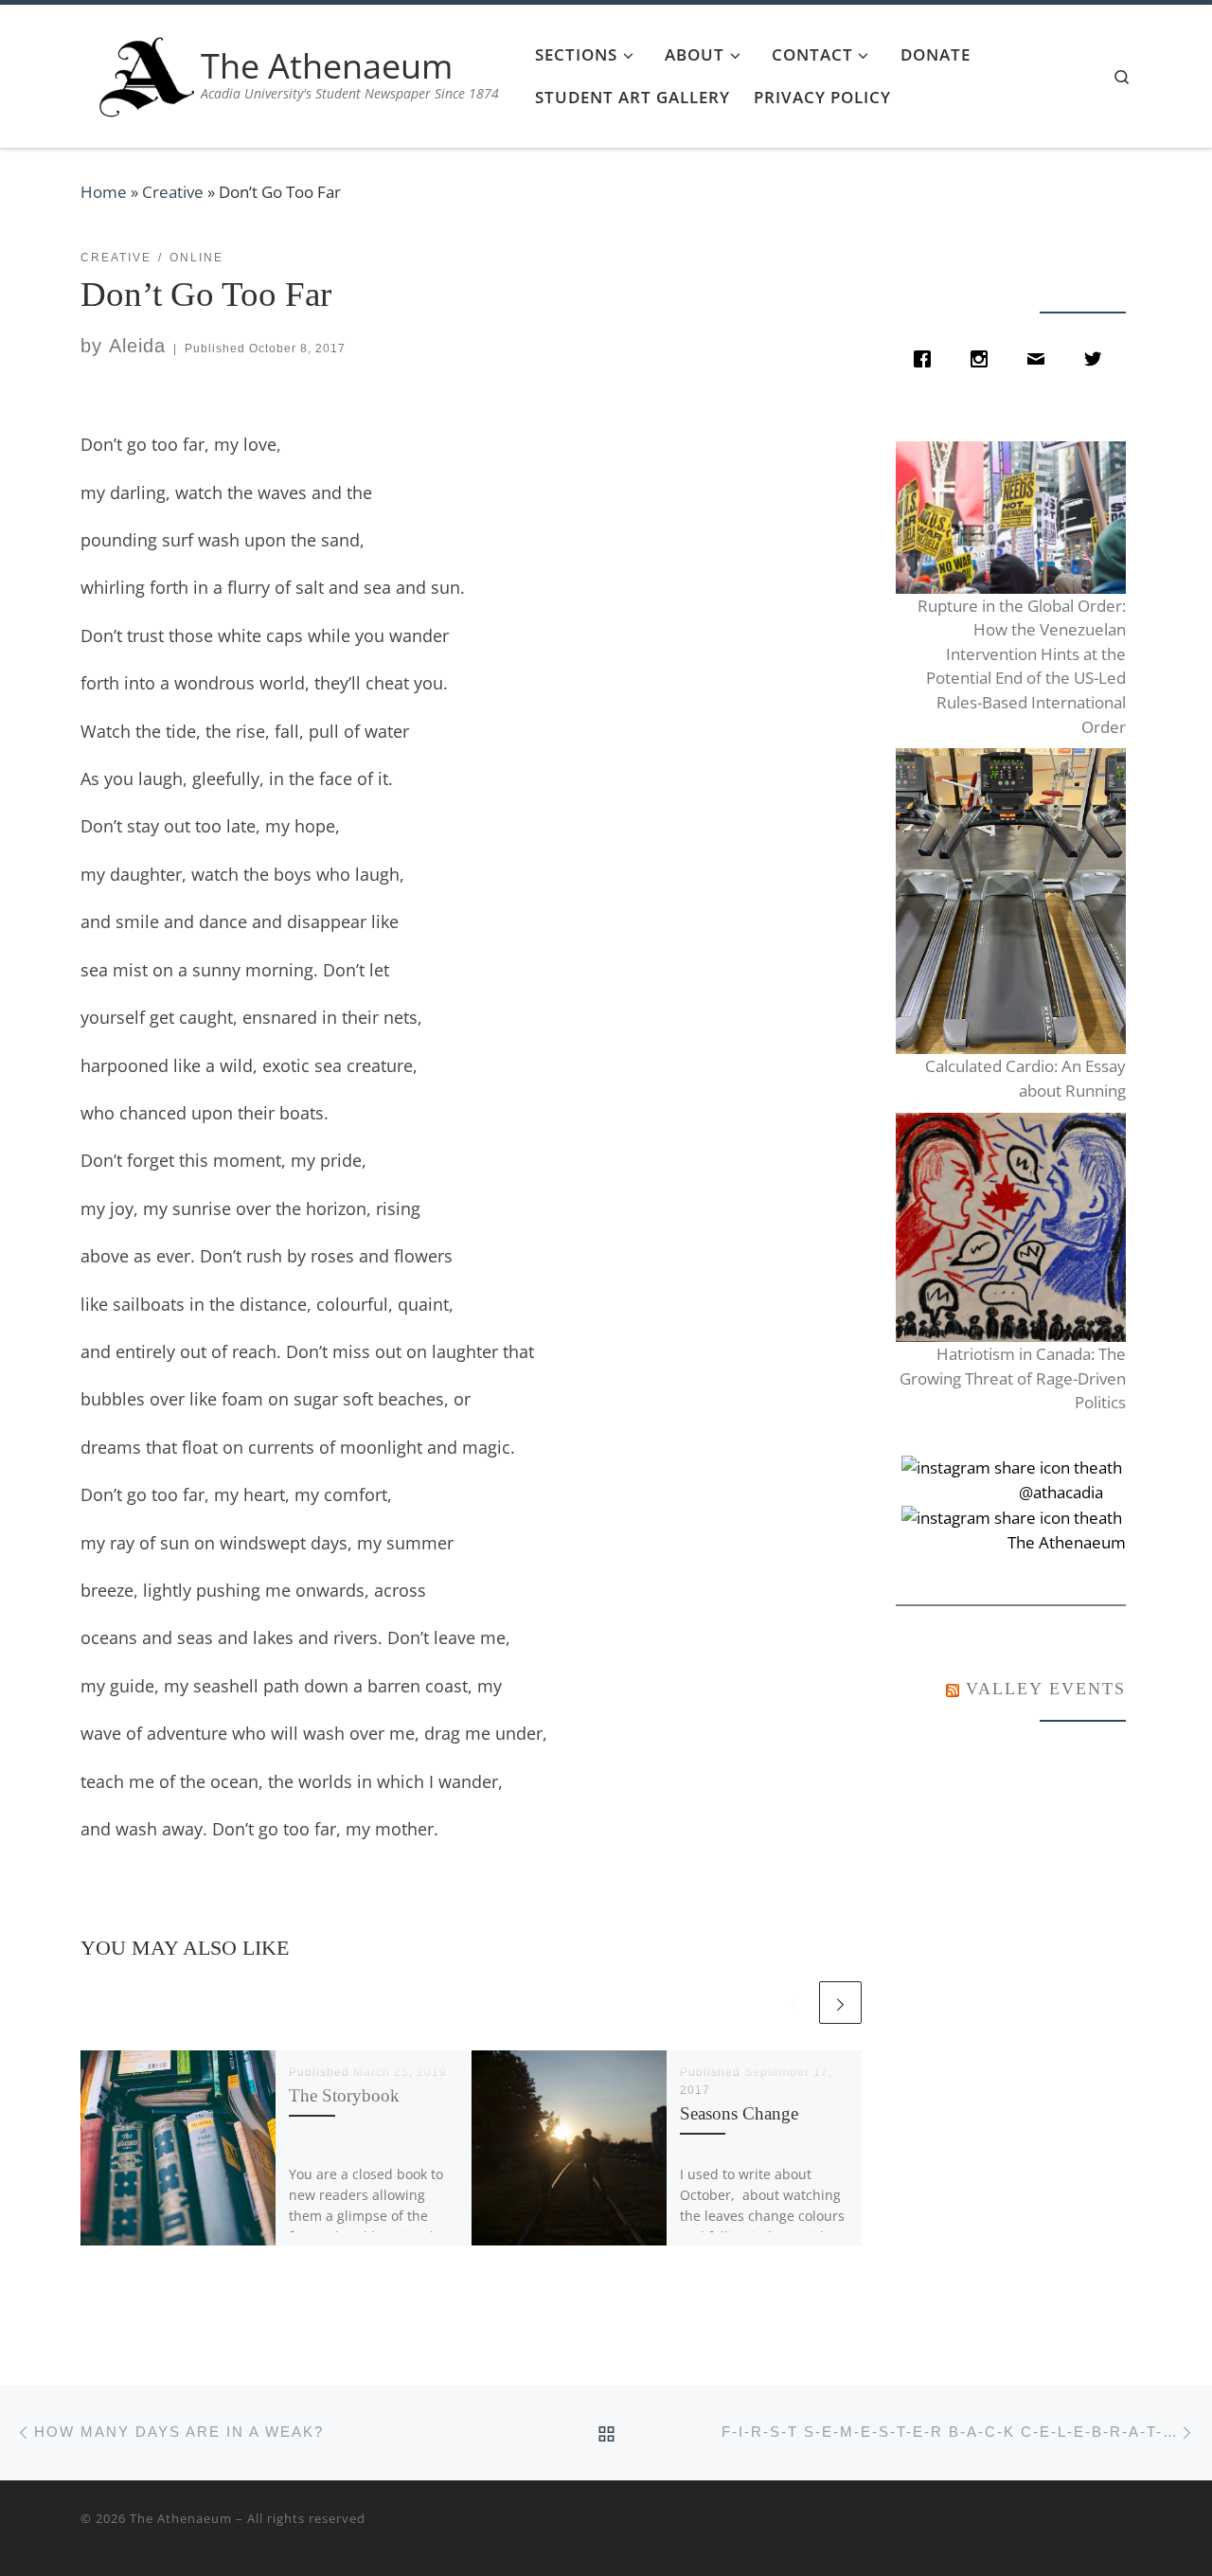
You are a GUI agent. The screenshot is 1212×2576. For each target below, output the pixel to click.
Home (104, 192)
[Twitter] (1097, 359)
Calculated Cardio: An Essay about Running (1025, 1078)
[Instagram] (984, 359)
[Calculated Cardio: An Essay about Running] (1010, 901)
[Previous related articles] (794, 2003)
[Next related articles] (840, 2003)
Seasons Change (739, 2113)
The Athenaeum (181, 2518)
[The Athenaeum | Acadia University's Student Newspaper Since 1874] (147, 72)
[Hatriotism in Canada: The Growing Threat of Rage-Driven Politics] (1010, 1228)
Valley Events (1046, 1689)
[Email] (1041, 359)
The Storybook (344, 2095)
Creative (173, 192)
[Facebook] (927, 359)
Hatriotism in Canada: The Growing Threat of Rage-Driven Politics (1012, 1378)
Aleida (137, 346)
